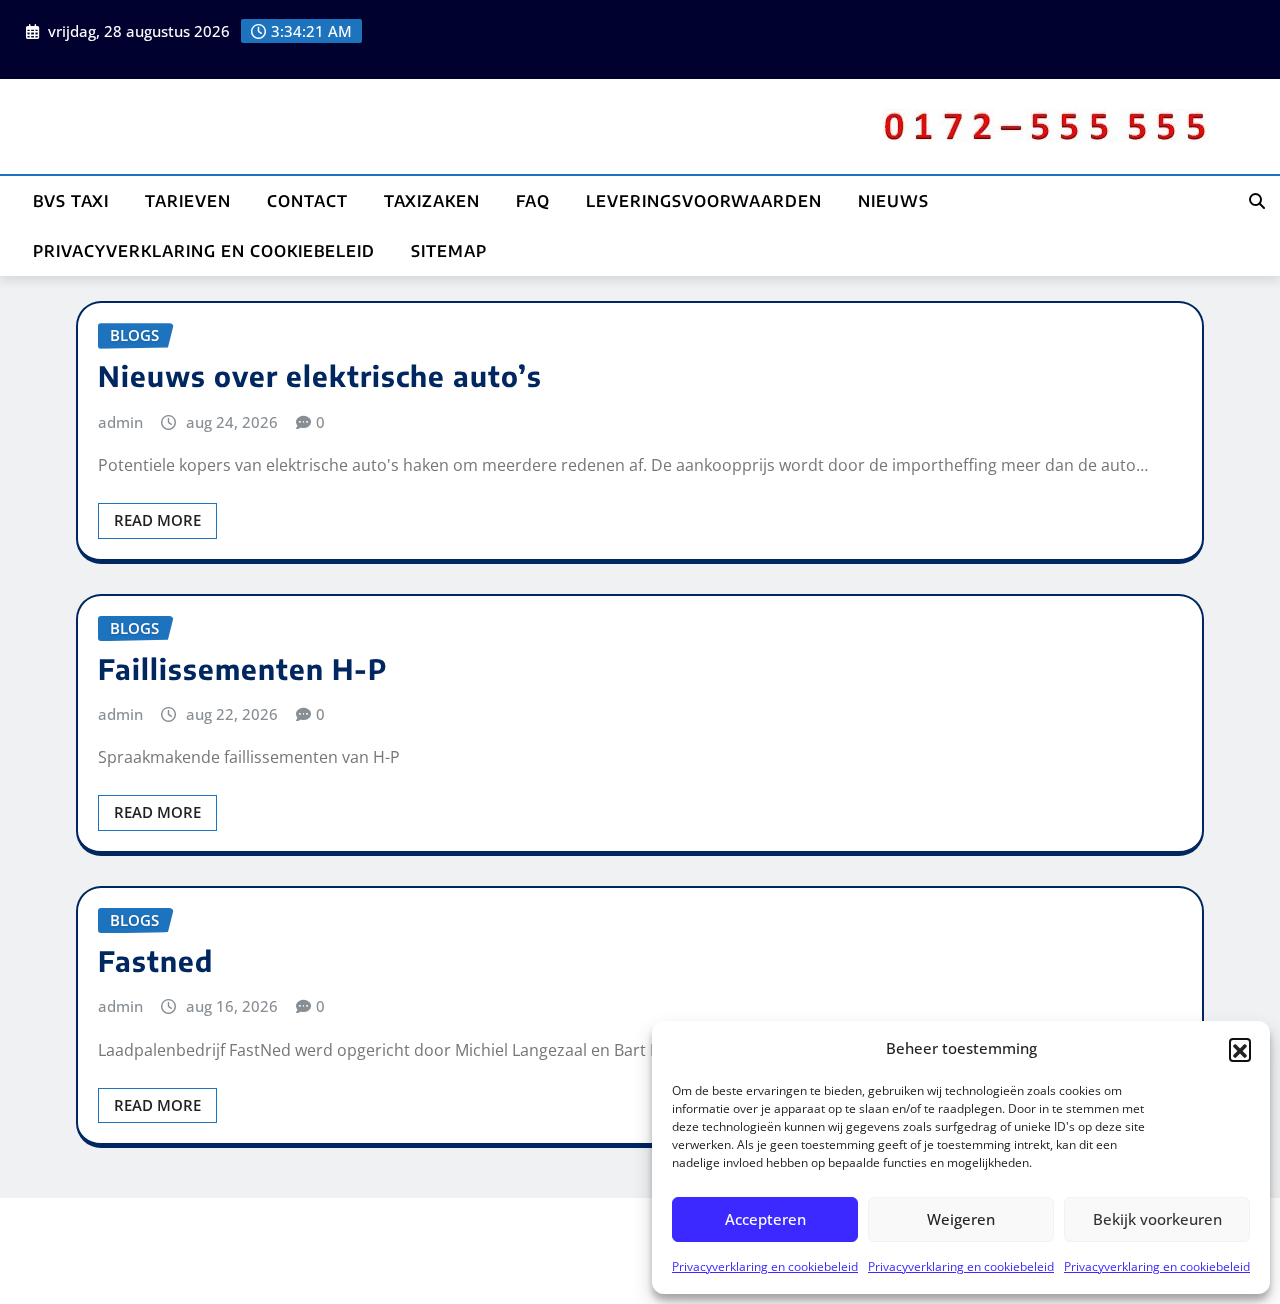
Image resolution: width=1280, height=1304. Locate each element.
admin (120, 422)
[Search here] (1257, 201)
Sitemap (449, 251)
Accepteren (765, 1219)
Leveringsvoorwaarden (704, 201)
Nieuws (893, 201)
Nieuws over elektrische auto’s (320, 375)
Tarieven (188, 201)
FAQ (533, 201)
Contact (307, 201)
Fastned (155, 960)
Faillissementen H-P (242, 668)
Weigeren (961, 1219)
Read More (157, 520)
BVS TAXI (71, 201)
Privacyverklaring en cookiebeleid (765, 1266)
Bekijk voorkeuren (1157, 1219)
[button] (1240, 1049)
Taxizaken (432, 201)
